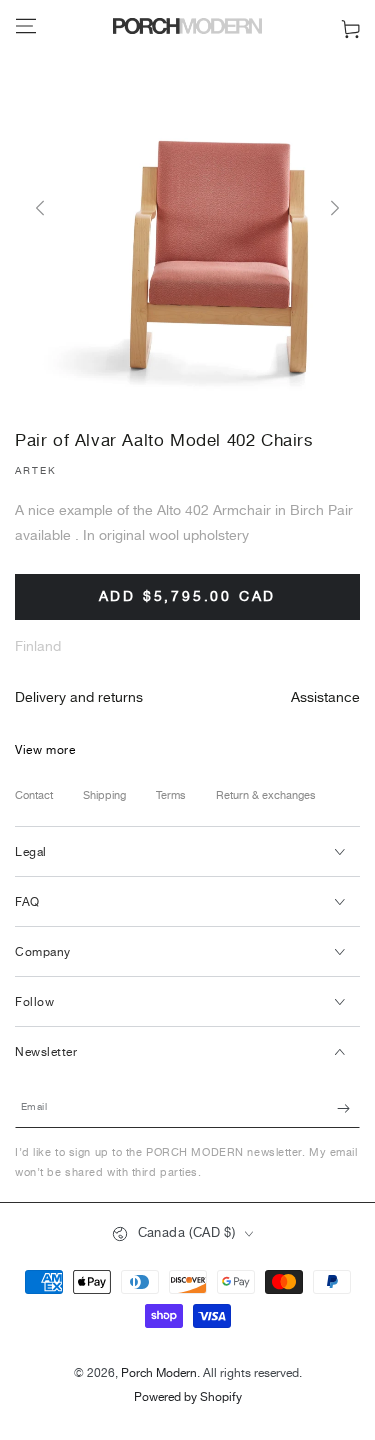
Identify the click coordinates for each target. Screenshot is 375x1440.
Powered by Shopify (188, 1398)
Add (188, 597)
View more (45, 750)
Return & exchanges (266, 796)
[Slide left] (40, 209)
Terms (171, 796)
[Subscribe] (348, 1108)
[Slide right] (335, 209)
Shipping (104, 796)
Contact (34, 796)
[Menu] (26, 26)
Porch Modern (159, 1373)
